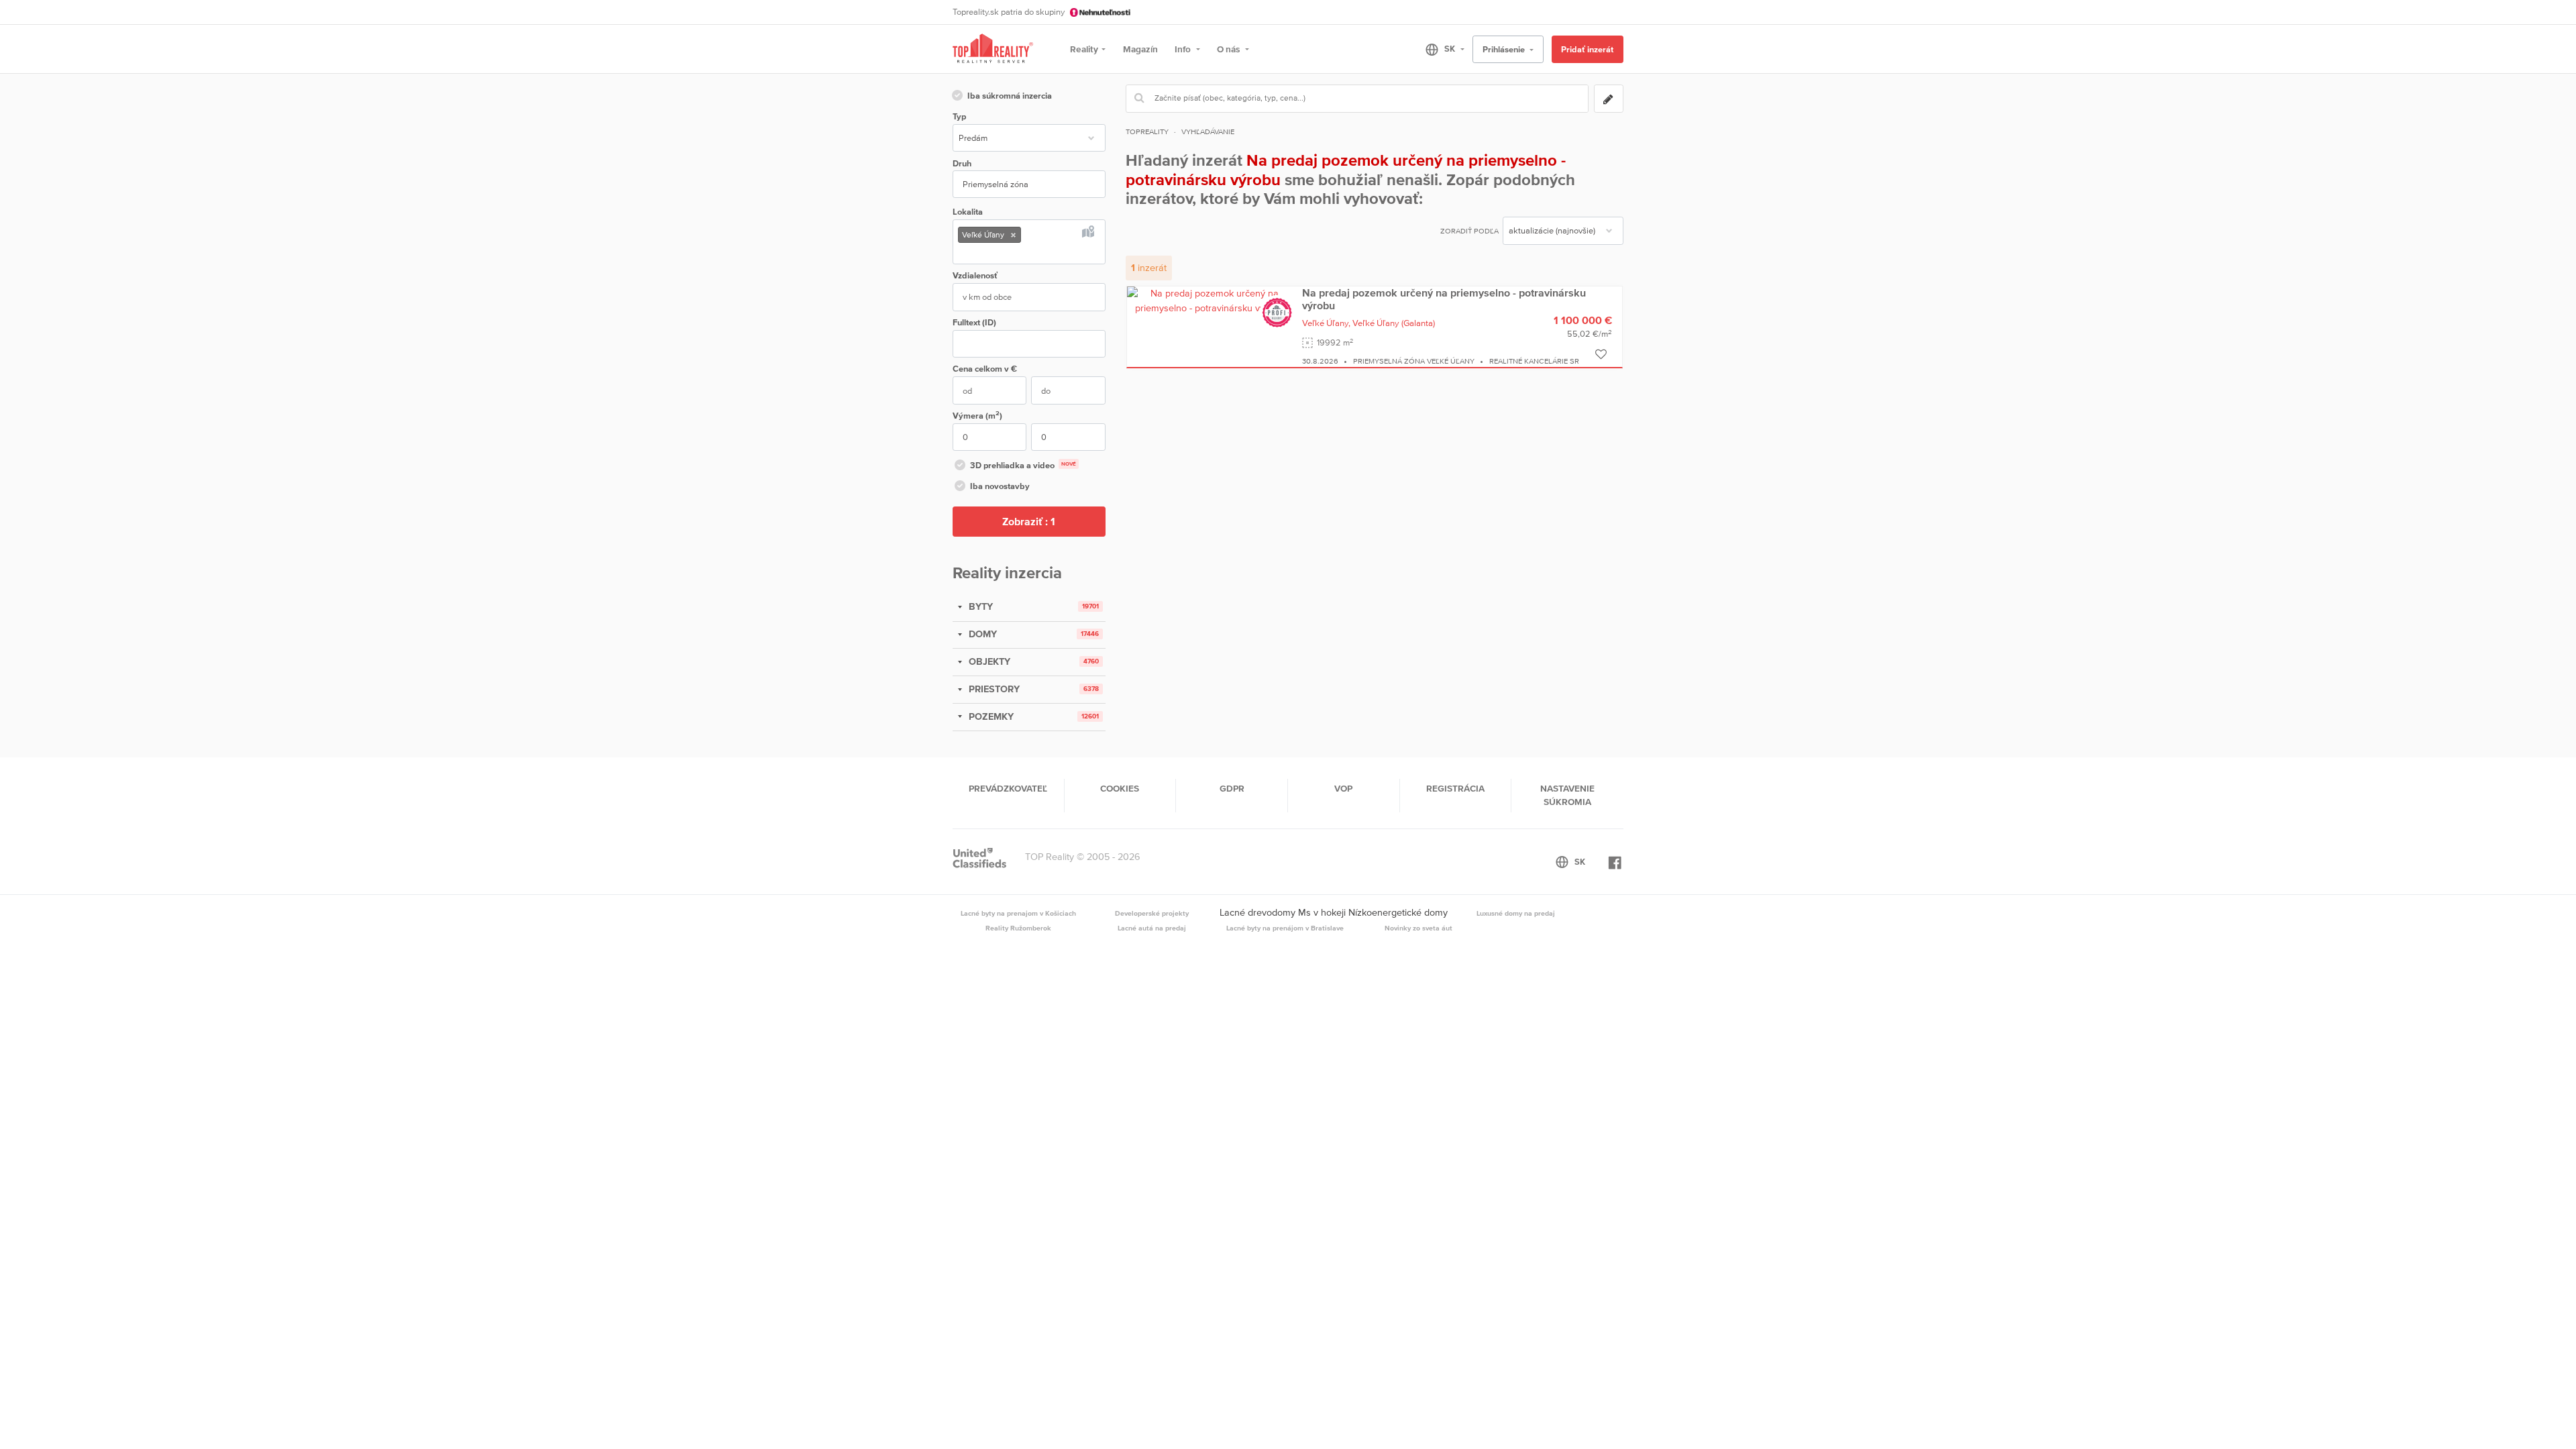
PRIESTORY (993, 689)
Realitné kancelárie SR (1534, 361)
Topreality (1147, 131)
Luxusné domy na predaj (1516, 913)
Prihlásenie (1505, 49)
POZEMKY (990, 716)
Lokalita (968, 212)
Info (1184, 49)
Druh (962, 163)
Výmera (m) (977, 415)
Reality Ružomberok (1018, 928)
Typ (959, 116)
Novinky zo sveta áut (1418, 928)
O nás (1229, 49)
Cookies (1120, 788)
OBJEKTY (988, 661)
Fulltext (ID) (974, 322)
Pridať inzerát (1587, 49)
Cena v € (985, 369)
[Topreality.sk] (993, 49)
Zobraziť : (1029, 521)
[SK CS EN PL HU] (1439, 49)
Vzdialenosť (975, 275)
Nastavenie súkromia (1567, 795)
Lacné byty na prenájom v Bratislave (1285, 928)
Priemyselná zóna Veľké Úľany (1414, 361)
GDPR (1232, 788)
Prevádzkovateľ (1008, 788)
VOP (1343, 788)
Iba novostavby (1000, 486)
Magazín (1140, 49)
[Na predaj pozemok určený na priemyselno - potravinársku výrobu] (1210, 300)
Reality (1084, 49)
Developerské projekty (1152, 913)
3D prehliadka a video (1023, 465)
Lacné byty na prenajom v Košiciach (1018, 913)
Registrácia (1455, 788)
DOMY (981, 634)
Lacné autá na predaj (1152, 928)
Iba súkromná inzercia (1010, 96)
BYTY (979, 606)
